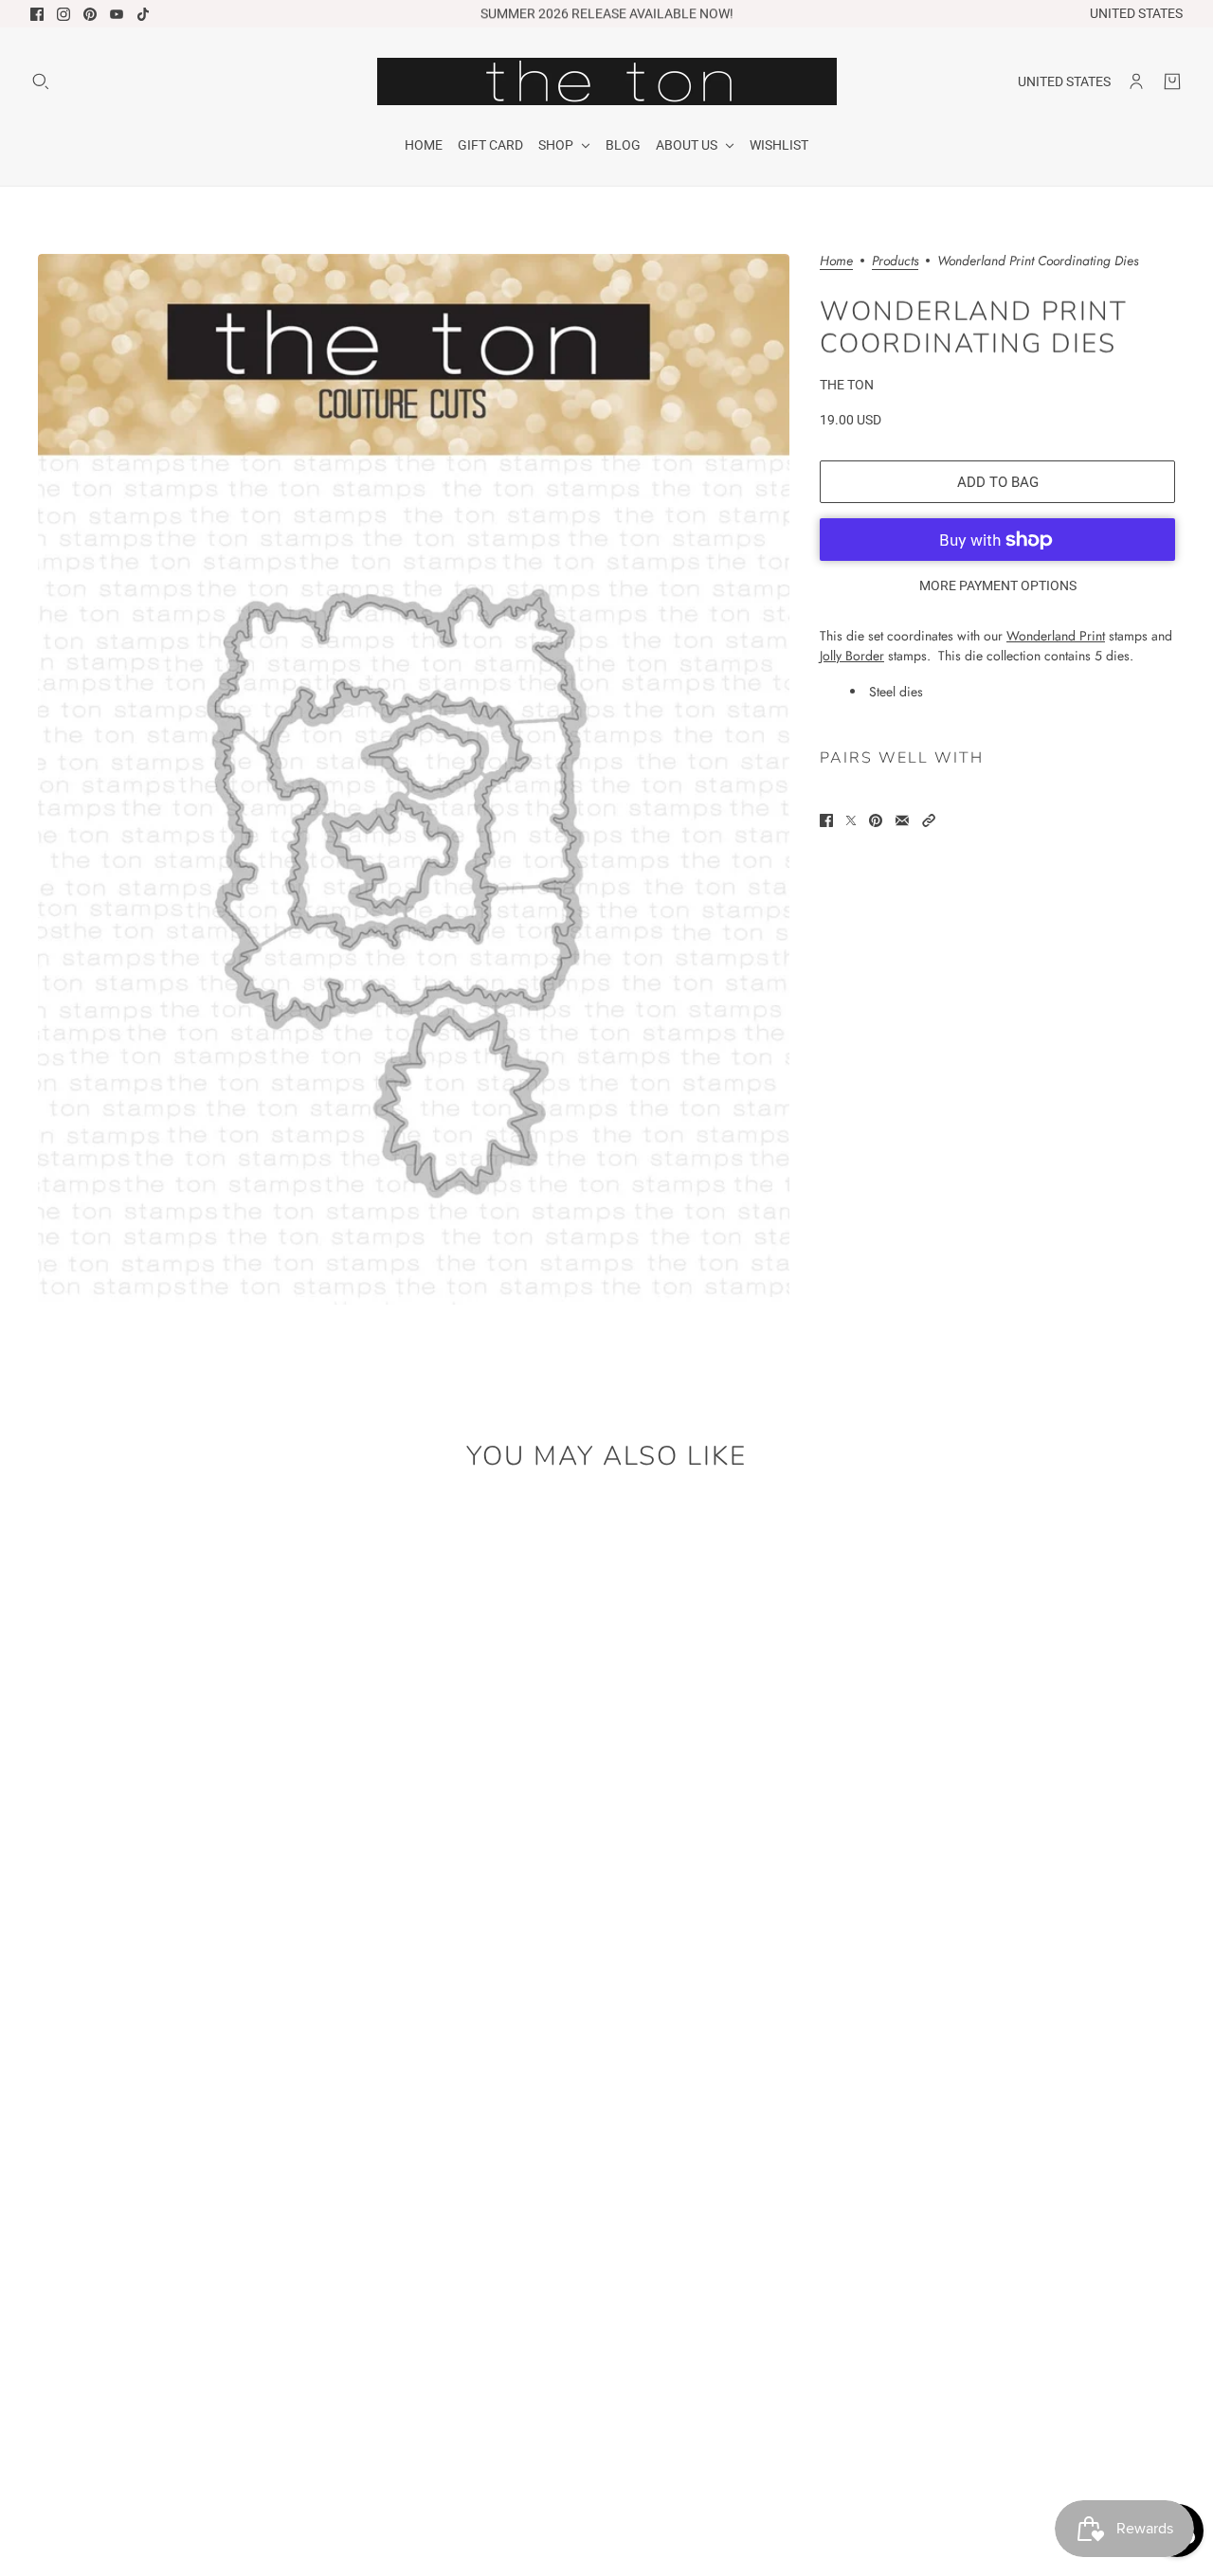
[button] (929, 820)
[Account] (1136, 81)
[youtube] (117, 14)
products (895, 262)
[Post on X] (851, 820)
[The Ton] (607, 81)
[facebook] (37, 14)
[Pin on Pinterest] (876, 820)
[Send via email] (902, 820)
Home (836, 262)
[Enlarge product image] (414, 779)
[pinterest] (90, 14)
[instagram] (63, 14)
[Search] (41, 81)
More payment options (998, 585)
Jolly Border (852, 656)
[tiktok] (143, 14)
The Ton (847, 385)
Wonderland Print (1056, 636)
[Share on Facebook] (826, 820)
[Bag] (1172, 81)
